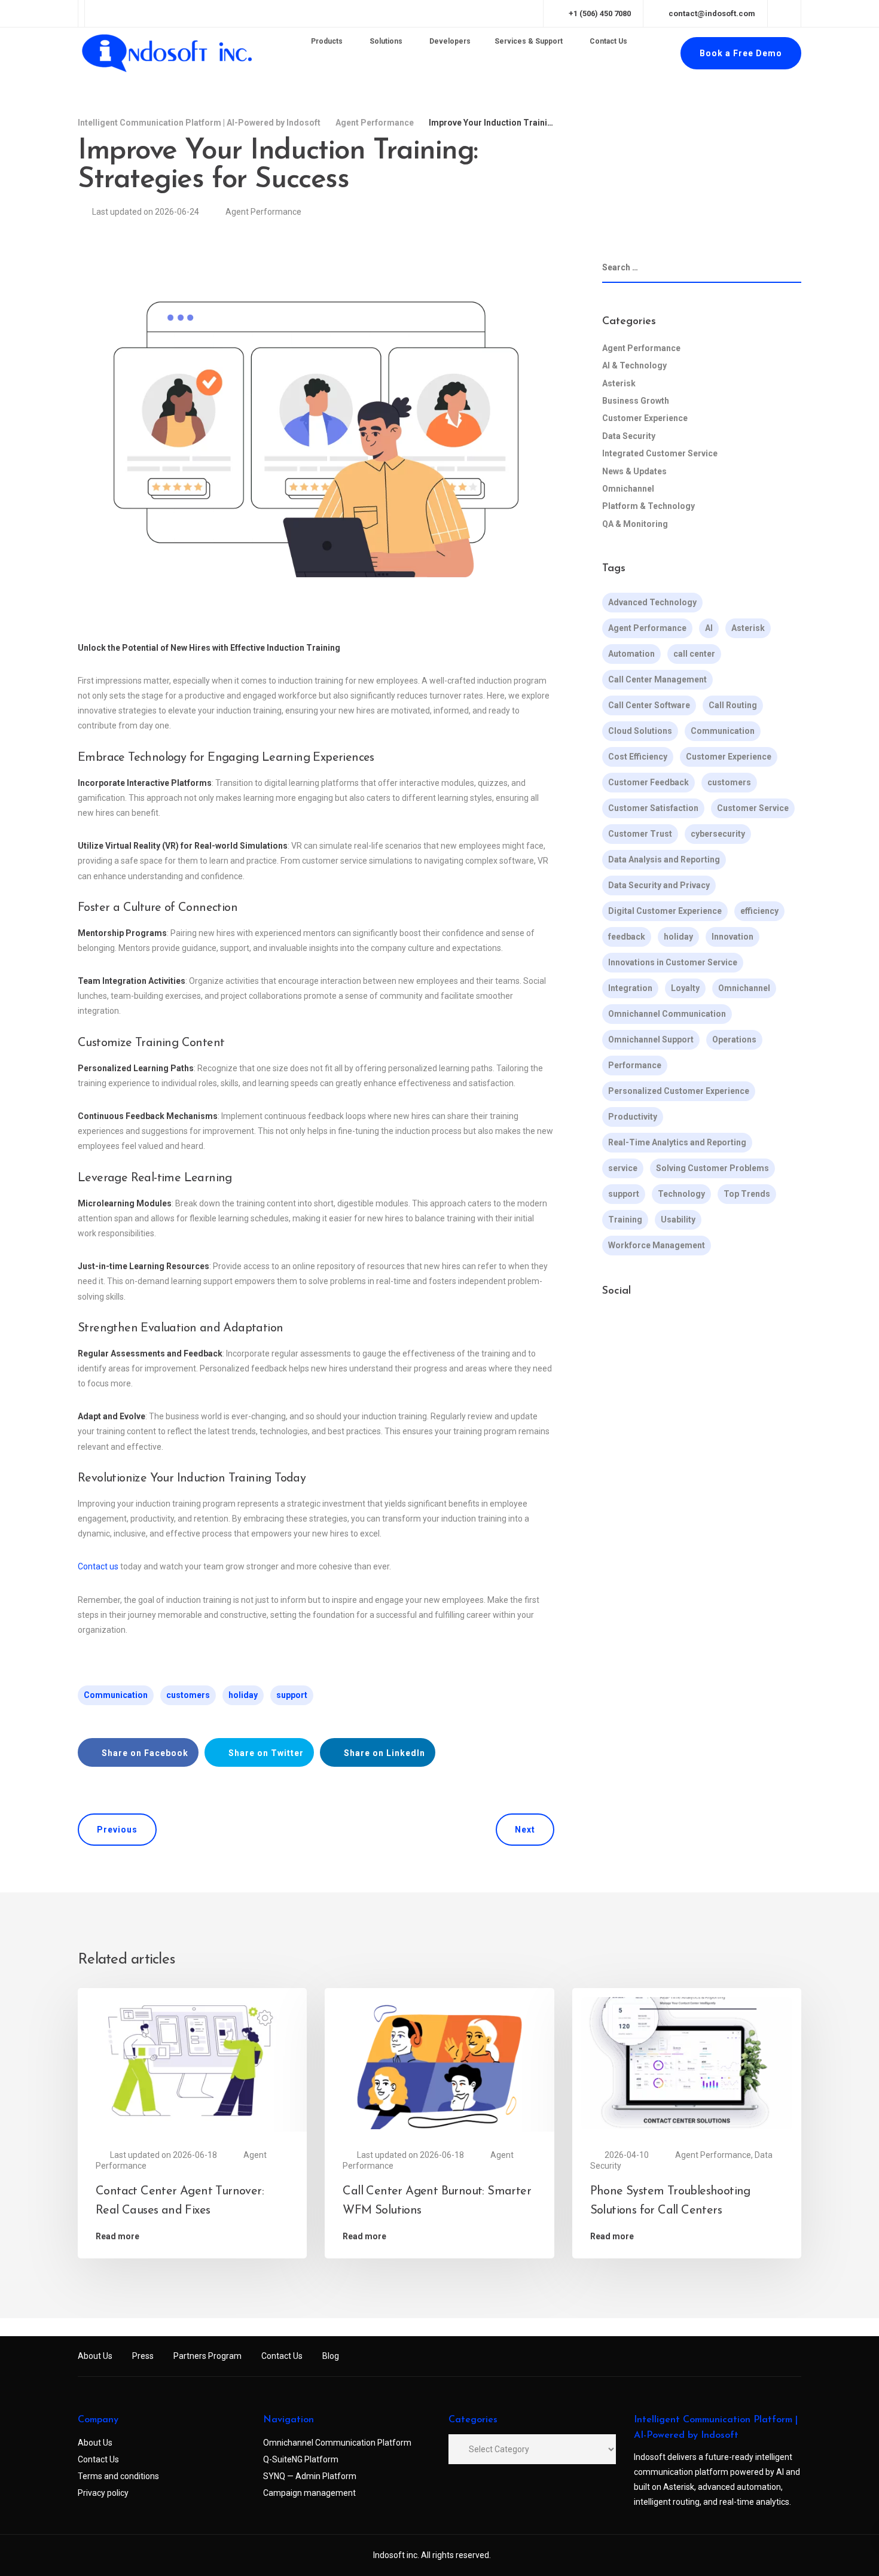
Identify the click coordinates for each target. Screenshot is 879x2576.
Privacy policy (103, 2493)
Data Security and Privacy (659, 886)
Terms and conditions (118, 2476)
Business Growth (636, 401)
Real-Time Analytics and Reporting (677, 1143)
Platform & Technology (648, 507)
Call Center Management (657, 680)
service (623, 1169)
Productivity (633, 1117)
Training (625, 1220)
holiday (243, 1695)
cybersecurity (718, 834)
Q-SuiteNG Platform (301, 2459)
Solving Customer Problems (712, 1169)
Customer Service (753, 809)
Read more (117, 2236)
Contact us (98, 1566)
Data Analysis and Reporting (664, 860)
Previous (117, 1830)
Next (525, 1830)
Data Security (629, 436)
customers (188, 1695)
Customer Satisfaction (653, 809)
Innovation (732, 937)
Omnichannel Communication (667, 1014)
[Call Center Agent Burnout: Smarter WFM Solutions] (439, 2062)
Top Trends (747, 1194)
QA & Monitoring (635, 524)
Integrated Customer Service (660, 454)
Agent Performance (263, 212)
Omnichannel (628, 489)
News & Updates (634, 471)
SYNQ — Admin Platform (310, 2476)
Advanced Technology (652, 603)
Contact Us (282, 2356)
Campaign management (309, 2493)
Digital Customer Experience (665, 911)
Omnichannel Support (651, 1040)
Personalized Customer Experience (679, 1092)
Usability (678, 1220)
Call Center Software (649, 706)
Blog (331, 2356)
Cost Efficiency (638, 757)
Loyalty (685, 989)
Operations (734, 1040)
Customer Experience (645, 419)
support (292, 1695)
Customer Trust (640, 834)
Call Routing (733, 706)
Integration (630, 989)
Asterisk (619, 383)
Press (143, 2356)
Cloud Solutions (640, 731)
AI (709, 629)
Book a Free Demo (741, 53)
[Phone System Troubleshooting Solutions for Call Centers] (687, 2062)
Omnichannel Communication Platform (337, 2443)
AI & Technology (634, 366)
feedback (627, 937)
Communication (116, 1695)
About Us (95, 2356)
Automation (631, 654)
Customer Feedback (648, 783)
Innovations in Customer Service (673, 963)
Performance (635, 1066)
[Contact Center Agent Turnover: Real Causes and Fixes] (192, 2062)
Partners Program (207, 2356)
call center (694, 654)
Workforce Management (657, 1246)
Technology (681, 1194)
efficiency (759, 911)
